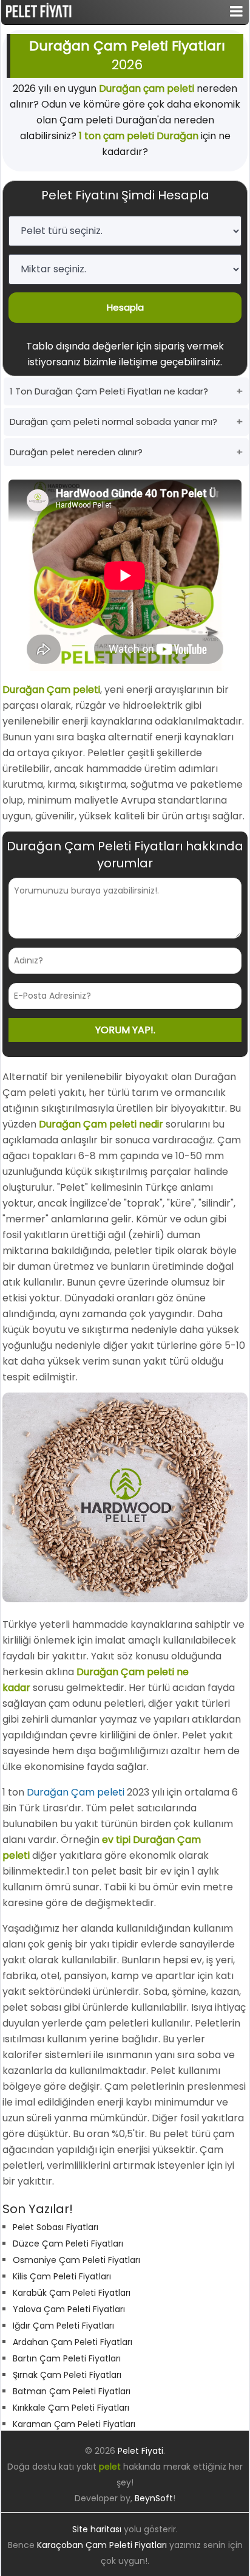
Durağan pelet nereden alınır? (76, 452)
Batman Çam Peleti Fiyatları (72, 2391)
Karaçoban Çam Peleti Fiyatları (102, 2545)
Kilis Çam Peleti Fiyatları (62, 2276)
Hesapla (125, 307)
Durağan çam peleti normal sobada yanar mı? (113, 422)
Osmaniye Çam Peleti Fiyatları (76, 2260)
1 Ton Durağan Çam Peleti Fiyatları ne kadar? (109, 391)
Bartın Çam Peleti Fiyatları (67, 2358)
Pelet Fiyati (140, 2451)
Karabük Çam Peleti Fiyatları (72, 2293)
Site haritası (97, 2529)
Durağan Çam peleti (76, 1792)
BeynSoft (154, 2498)
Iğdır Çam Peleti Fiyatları (63, 2326)
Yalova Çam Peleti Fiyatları (69, 2309)
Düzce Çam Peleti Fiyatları (68, 2244)
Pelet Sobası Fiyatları (56, 2227)
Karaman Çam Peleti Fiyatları (74, 2424)
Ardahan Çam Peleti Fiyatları (73, 2342)
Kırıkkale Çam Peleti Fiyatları (71, 2408)
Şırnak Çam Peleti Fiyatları (67, 2375)
